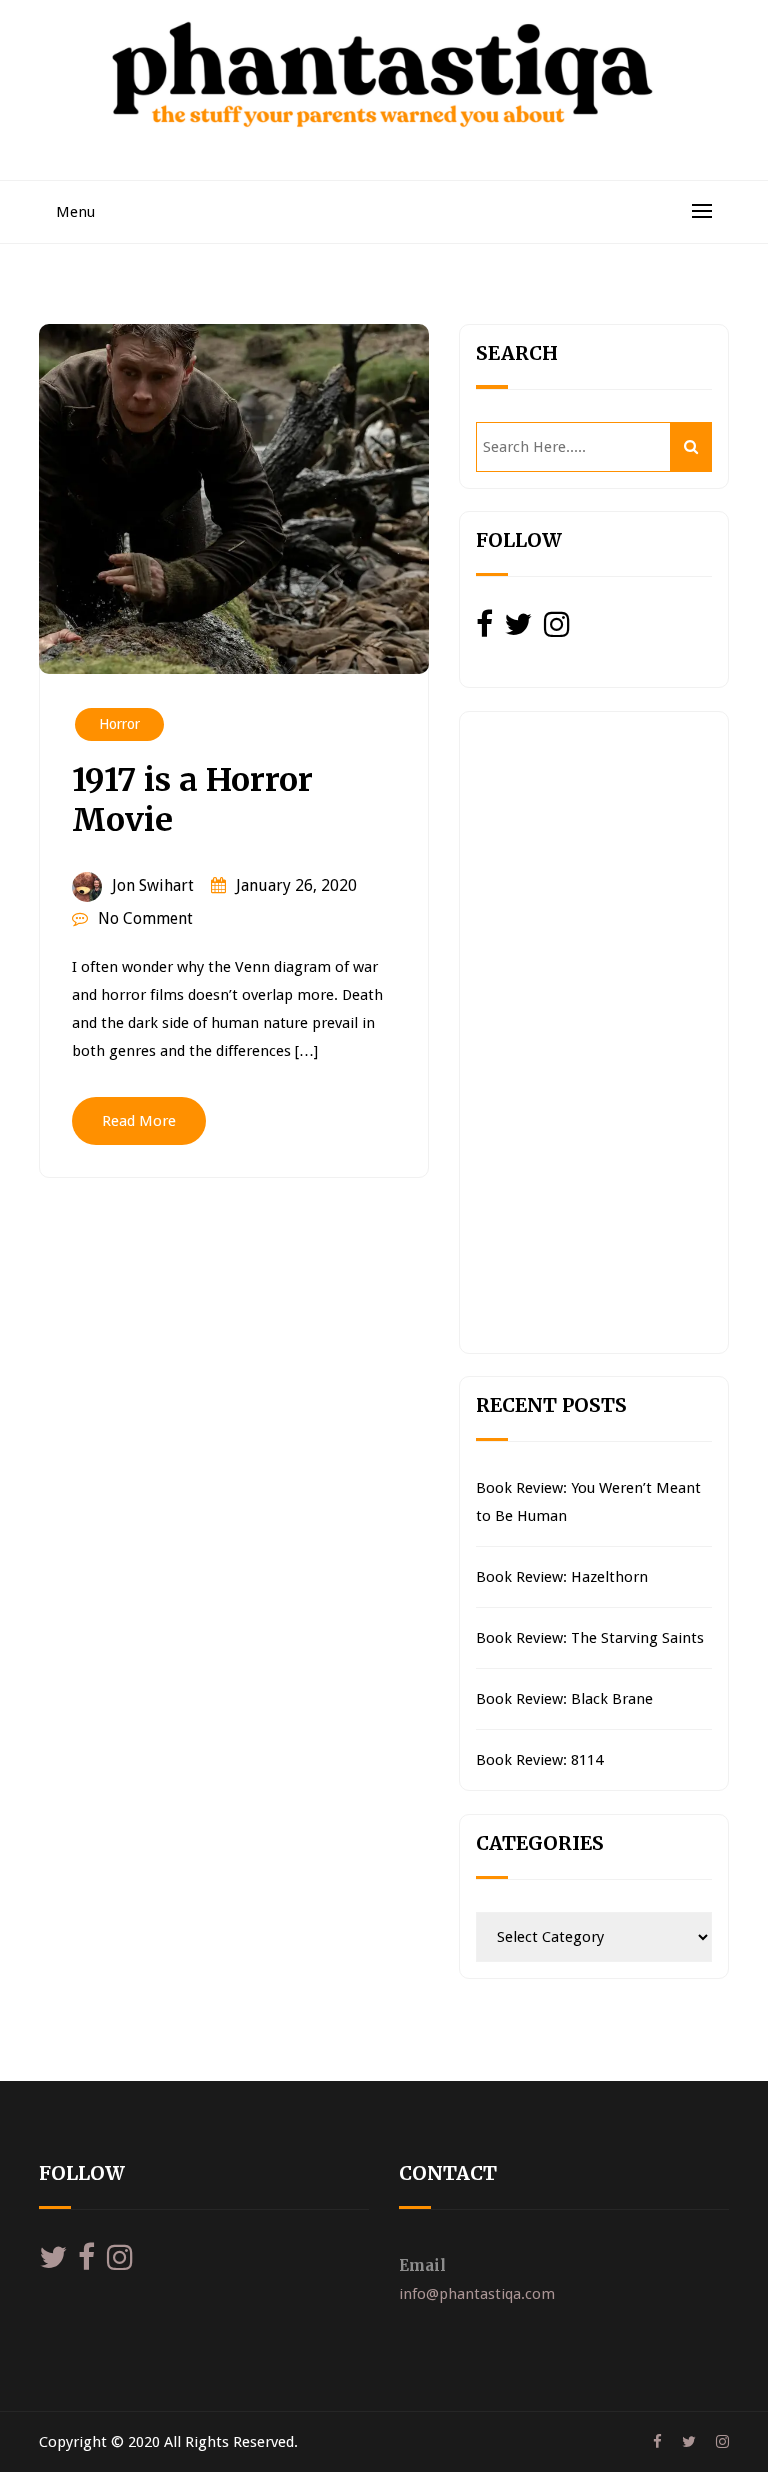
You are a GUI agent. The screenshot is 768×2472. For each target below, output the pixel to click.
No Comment (145, 918)
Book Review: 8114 (539, 1760)
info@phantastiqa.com (477, 2294)
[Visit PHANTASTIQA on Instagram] (557, 630)
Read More (139, 1121)
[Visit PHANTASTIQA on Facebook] (484, 630)
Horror (119, 724)
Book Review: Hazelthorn (562, 1577)
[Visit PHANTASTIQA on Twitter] (518, 630)
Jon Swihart (153, 885)
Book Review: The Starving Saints (590, 1638)
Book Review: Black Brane (564, 1699)
